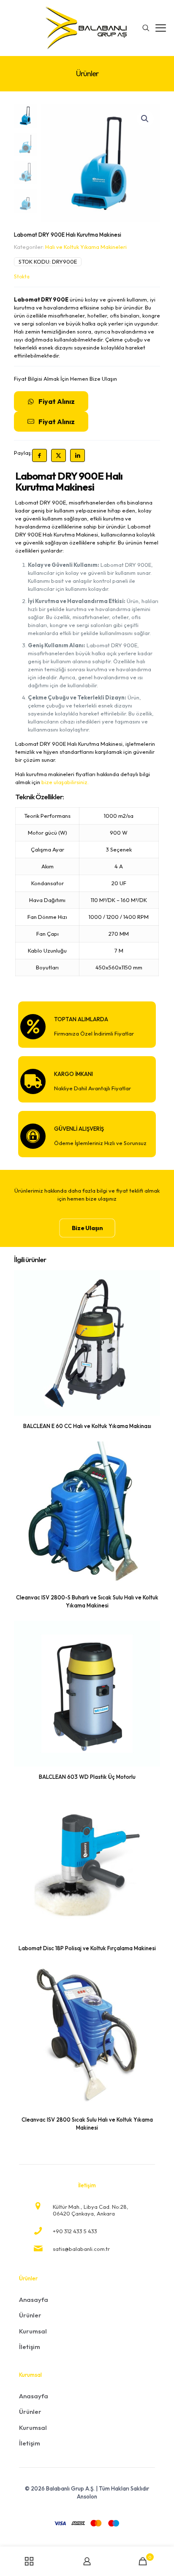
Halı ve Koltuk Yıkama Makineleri (86, 247)
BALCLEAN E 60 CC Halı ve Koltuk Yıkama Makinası (87, 1426)
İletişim (30, 2347)
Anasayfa (34, 2300)
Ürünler (30, 2315)
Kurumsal (33, 2331)
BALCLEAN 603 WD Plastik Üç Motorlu (87, 1777)
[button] (145, 119)
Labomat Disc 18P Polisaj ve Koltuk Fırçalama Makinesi (87, 1948)
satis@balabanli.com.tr (81, 2249)
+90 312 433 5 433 (75, 2231)
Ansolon (87, 2496)
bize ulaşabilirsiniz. (65, 782)
